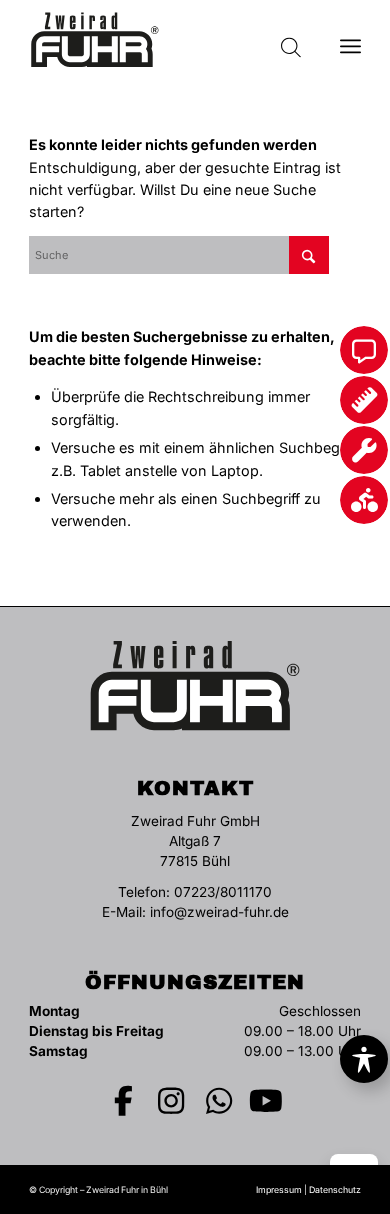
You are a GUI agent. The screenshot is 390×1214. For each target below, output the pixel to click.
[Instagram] (172, 1101)
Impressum (279, 1189)
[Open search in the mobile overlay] (291, 40)
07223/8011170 (223, 892)
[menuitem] (350, 40)
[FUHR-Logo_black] (161, 40)
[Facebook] (124, 1101)
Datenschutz (335, 1189)
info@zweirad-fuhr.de (219, 912)
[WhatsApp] (219, 1101)
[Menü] (350, 40)
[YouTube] (267, 1101)
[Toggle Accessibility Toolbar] (364, 1059)
